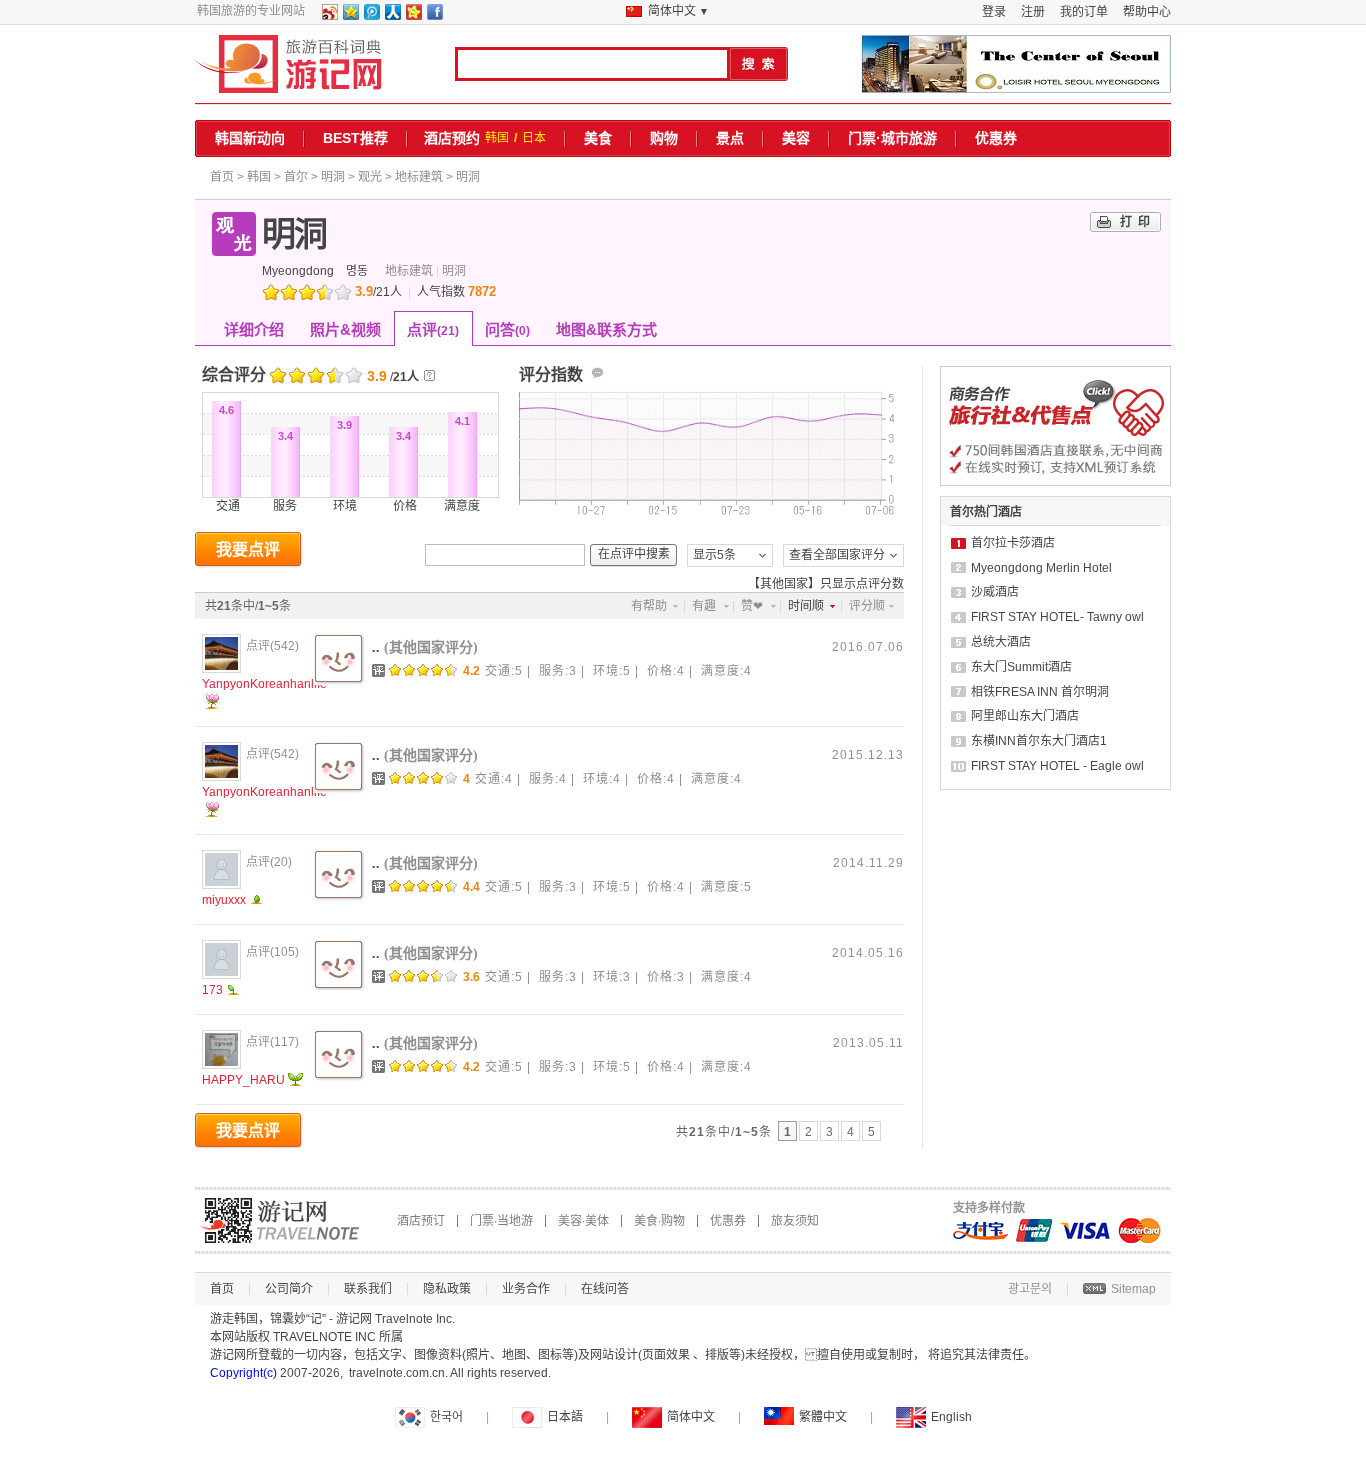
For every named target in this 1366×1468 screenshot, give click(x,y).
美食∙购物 (659, 1221)
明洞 (333, 177)
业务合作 (526, 1289)
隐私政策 (447, 1289)
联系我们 (368, 1289)
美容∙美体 (583, 1221)
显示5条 (714, 555)
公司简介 (289, 1289)
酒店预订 (421, 1221)
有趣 (704, 606)
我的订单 (1084, 12)
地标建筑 (419, 177)
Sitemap (1133, 1289)
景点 (730, 138)
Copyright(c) (243, 1373)
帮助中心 (1147, 12)
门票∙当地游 (501, 1221)
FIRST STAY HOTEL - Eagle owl (1057, 766)
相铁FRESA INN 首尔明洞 (1040, 692)
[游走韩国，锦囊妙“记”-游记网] (288, 64)
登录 (994, 12)
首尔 (296, 177)
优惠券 (996, 138)
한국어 (446, 1417)
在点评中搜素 (634, 554)
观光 (370, 177)
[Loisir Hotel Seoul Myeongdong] (1016, 64)
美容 (796, 138)
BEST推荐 (355, 138)
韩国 (497, 138)
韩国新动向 (250, 138)
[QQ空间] (350, 16)
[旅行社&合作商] (1055, 482)
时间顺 (806, 606)
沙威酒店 (995, 592)
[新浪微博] (329, 16)
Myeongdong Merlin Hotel (1041, 568)
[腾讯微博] (371, 16)
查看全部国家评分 (837, 555)
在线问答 (605, 1289)
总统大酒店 (1001, 642)
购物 (664, 138)
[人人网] (392, 16)
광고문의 (1030, 1289)
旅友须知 (795, 1221)
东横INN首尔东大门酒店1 (1039, 741)
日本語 (565, 1417)
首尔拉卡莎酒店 (1013, 543)
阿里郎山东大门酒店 (1025, 716)
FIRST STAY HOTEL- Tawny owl (1057, 617)
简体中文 (691, 1417)
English (951, 1417)
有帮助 (649, 606)
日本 (534, 138)
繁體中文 (823, 1417)
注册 (1033, 12)
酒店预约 (452, 138)
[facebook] (434, 16)
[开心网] (413, 16)
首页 (222, 177)
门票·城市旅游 (892, 138)
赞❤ (752, 606)
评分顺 (867, 606)
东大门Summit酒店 (1021, 667)
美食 (598, 138)
